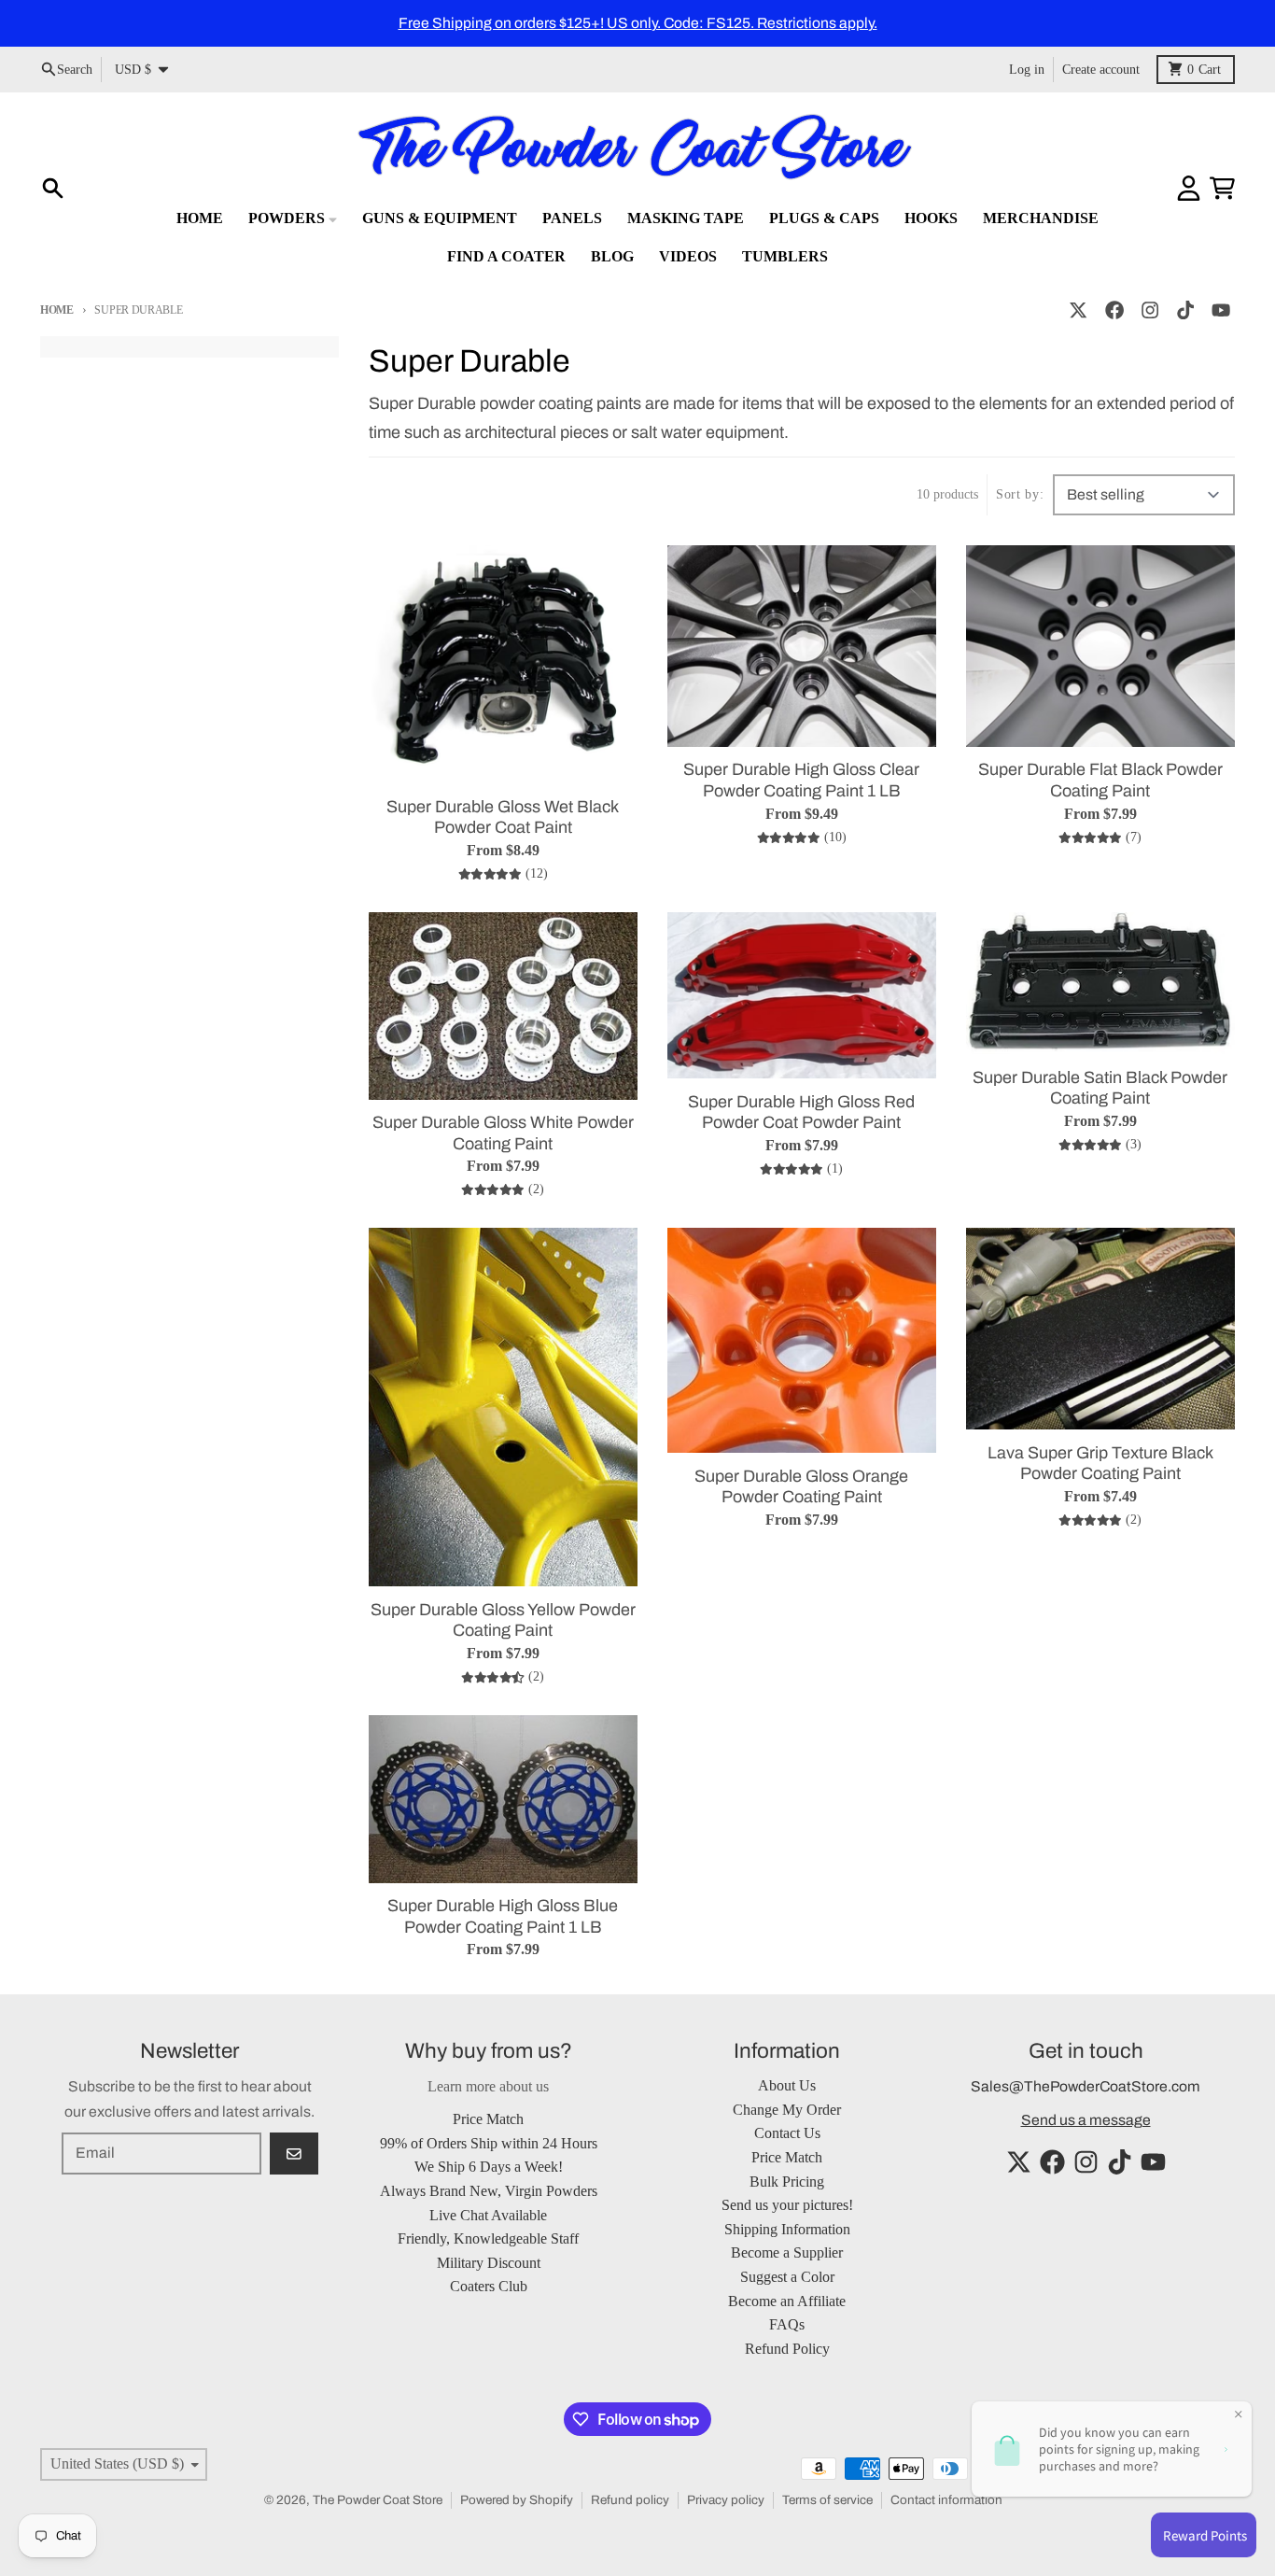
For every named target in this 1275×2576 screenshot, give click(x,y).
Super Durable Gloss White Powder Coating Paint (503, 1133)
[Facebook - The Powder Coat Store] (1114, 310)
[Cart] (1222, 188)
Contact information (946, 2500)
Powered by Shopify (517, 2500)
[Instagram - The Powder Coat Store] (1149, 310)
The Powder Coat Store (378, 2500)
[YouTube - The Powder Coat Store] (1221, 310)
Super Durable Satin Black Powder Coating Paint (1100, 1088)
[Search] (53, 188)
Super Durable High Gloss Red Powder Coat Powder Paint (801, 1112)
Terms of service (827, 2500)
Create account (1101, 69)
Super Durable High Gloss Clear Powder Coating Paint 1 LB (801, 780)
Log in (1027, 69)
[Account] (1189, 188)
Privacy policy (726, 2500)
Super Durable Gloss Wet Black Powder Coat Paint (503, 817)
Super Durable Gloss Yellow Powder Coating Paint (503, 1620)
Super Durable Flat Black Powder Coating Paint (1100, 780)
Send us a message (1086, 2120)
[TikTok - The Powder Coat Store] (1186, 310)
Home (57, 310)
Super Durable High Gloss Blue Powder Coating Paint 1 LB (503, 1916)
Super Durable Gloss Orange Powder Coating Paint (801, 1487)
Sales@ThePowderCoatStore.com (1086, 2086)
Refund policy (630, 2500)
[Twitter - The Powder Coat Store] (1079, 310)
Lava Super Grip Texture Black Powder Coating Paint (1100, 1464)
